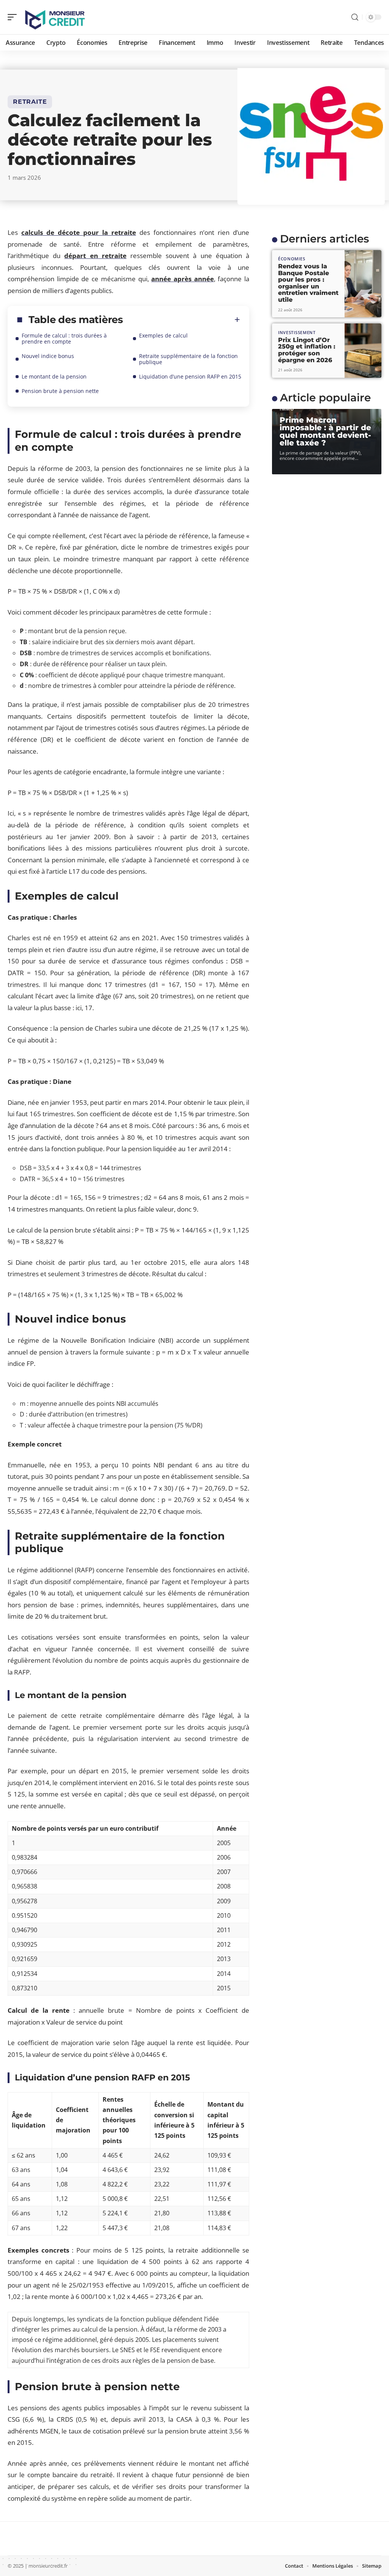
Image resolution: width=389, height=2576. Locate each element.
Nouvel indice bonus (48, 356)
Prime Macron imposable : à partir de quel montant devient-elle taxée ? (325, 431)
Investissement (297, 332)
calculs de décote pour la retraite (79, 232)
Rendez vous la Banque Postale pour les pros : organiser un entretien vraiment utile (308, 283)
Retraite (30, 102)
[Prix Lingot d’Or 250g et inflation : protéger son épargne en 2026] (363, 351)
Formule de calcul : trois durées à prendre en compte (64, 338)
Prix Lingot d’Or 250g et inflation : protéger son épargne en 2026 (307, 350)
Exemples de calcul (163, 335)
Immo (287, 409)
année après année (182, 279)
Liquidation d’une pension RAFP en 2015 (190, 376)
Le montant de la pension (54, 376)
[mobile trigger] (14, 17)
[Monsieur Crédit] (55, 17)
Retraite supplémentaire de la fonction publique (188, 359)
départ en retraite (95, 256)
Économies (292, 259)
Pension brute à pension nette (60, 391)
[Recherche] (355, 17)
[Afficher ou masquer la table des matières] (182, 320)
